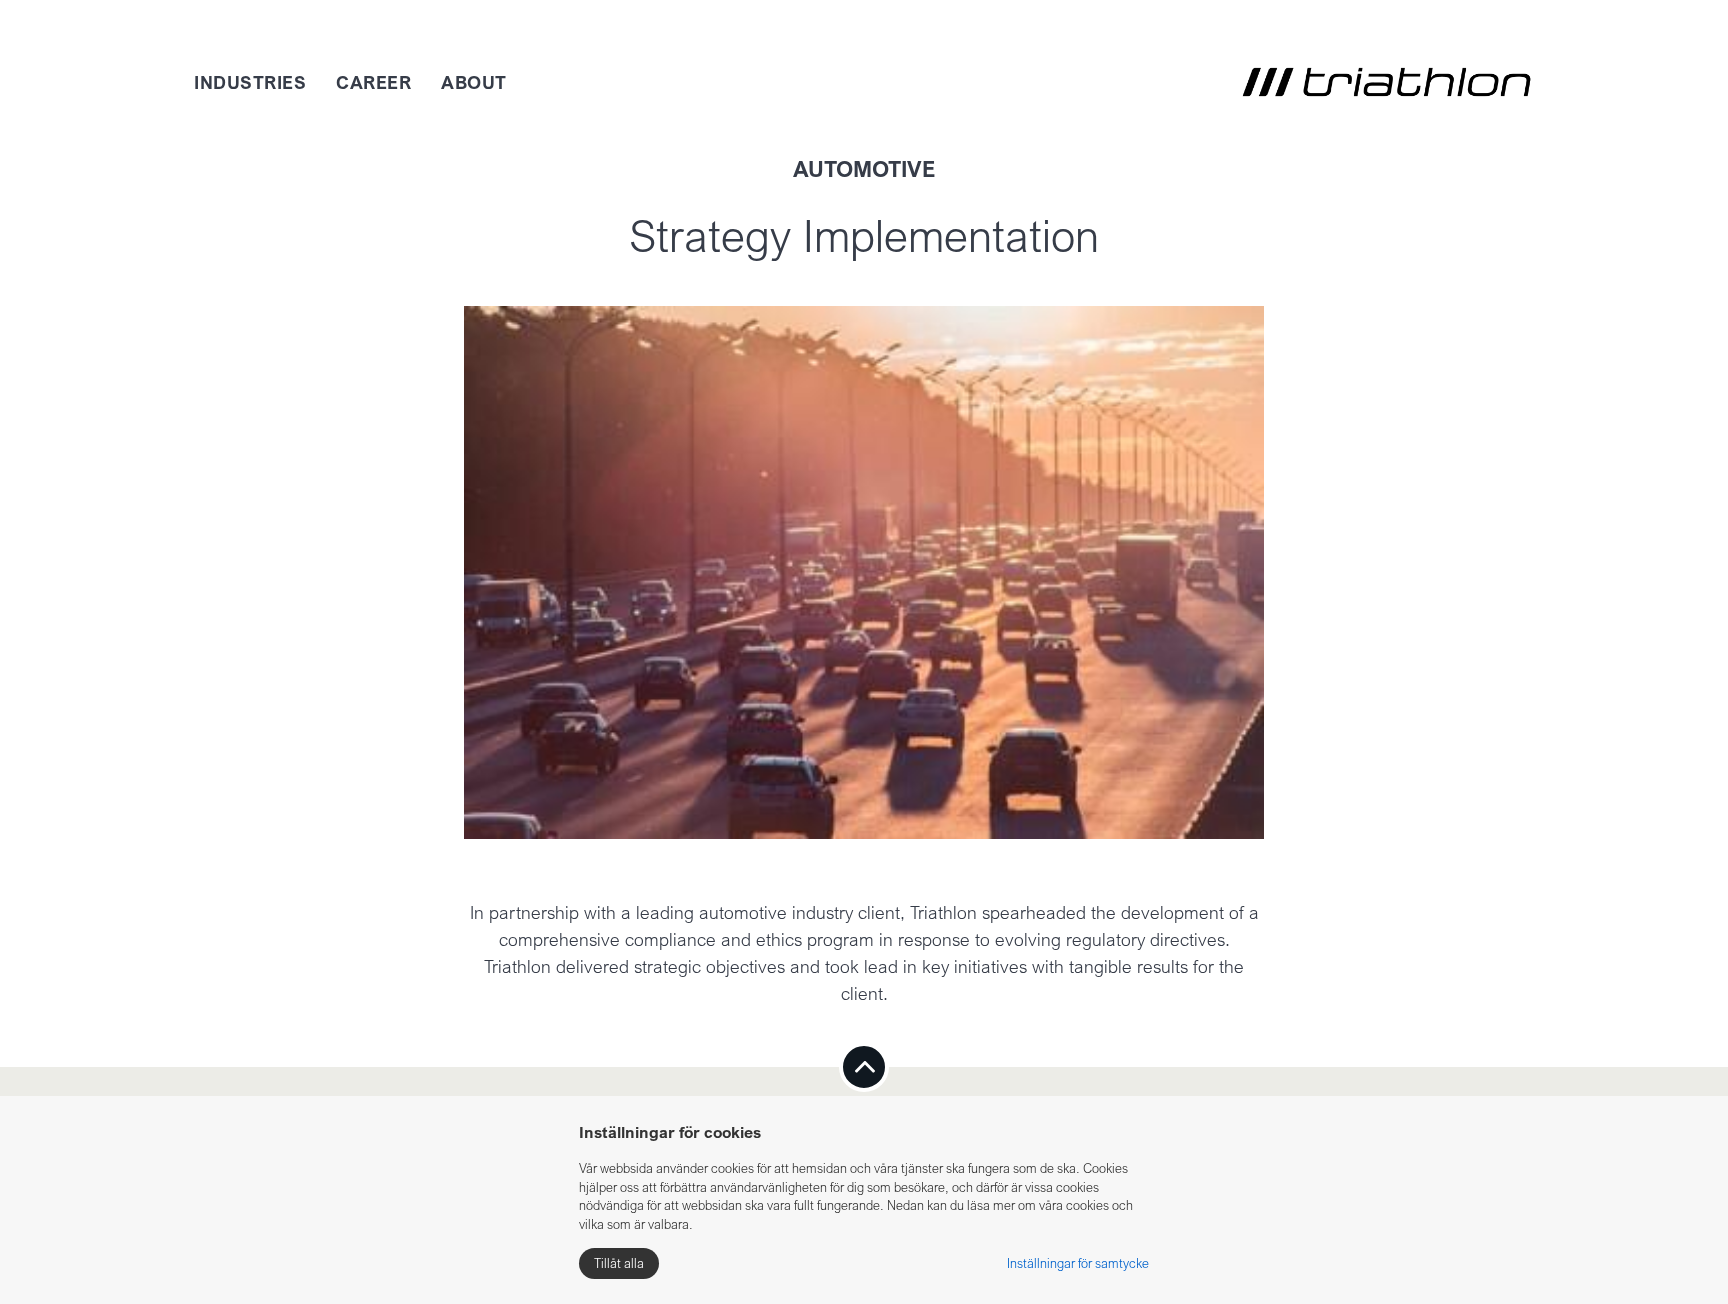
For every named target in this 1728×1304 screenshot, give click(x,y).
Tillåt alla (619, 1263)
